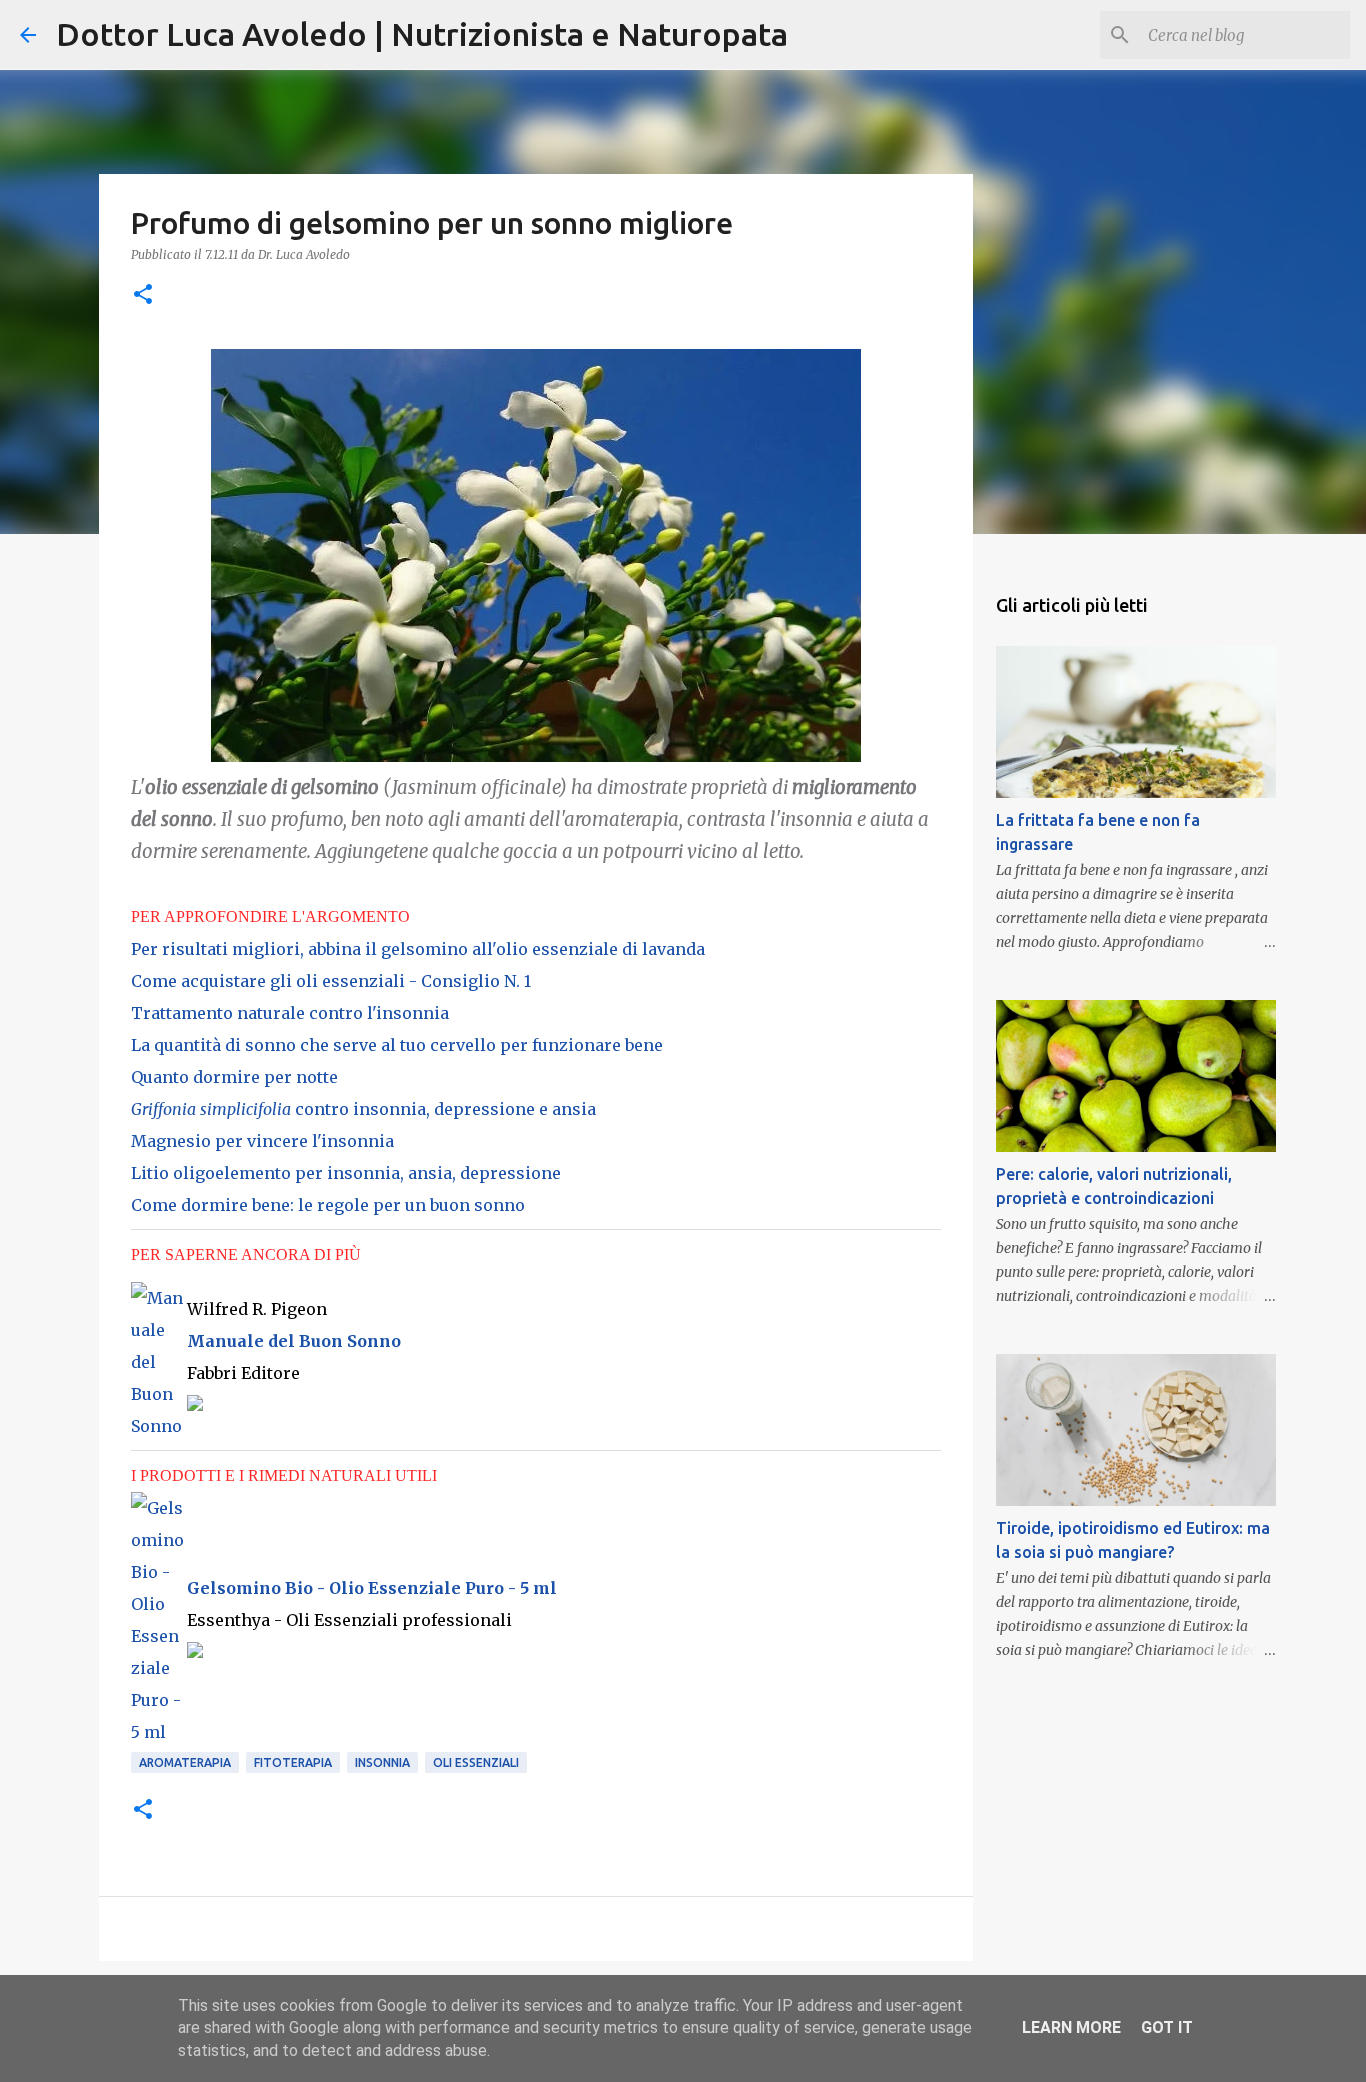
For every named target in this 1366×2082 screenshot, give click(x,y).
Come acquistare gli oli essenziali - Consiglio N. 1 (331, 981)
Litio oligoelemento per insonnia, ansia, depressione (346, 1173)
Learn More (1071, 2027)
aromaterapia (185, 1762)
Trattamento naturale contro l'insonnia (290, 1013)
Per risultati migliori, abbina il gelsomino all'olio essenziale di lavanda (418, 949)
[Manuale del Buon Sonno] (159, 1426)
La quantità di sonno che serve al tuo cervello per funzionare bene (397, 1045)
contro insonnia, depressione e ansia (363, 1109)
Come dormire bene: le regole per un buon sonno (328, 1205)
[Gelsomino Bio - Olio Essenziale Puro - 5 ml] (159, 1732)
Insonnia (382, 1762)
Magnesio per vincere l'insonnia (262, 1141)
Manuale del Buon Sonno (294, 1341)
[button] (143, 295)
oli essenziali (476, 1762)
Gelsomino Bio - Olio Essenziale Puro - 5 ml (372, 1588)
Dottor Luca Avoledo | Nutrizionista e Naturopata (422, 34)
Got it (1167, 2027)
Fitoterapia (293, 1762)
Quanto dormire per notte (234, 1077)
